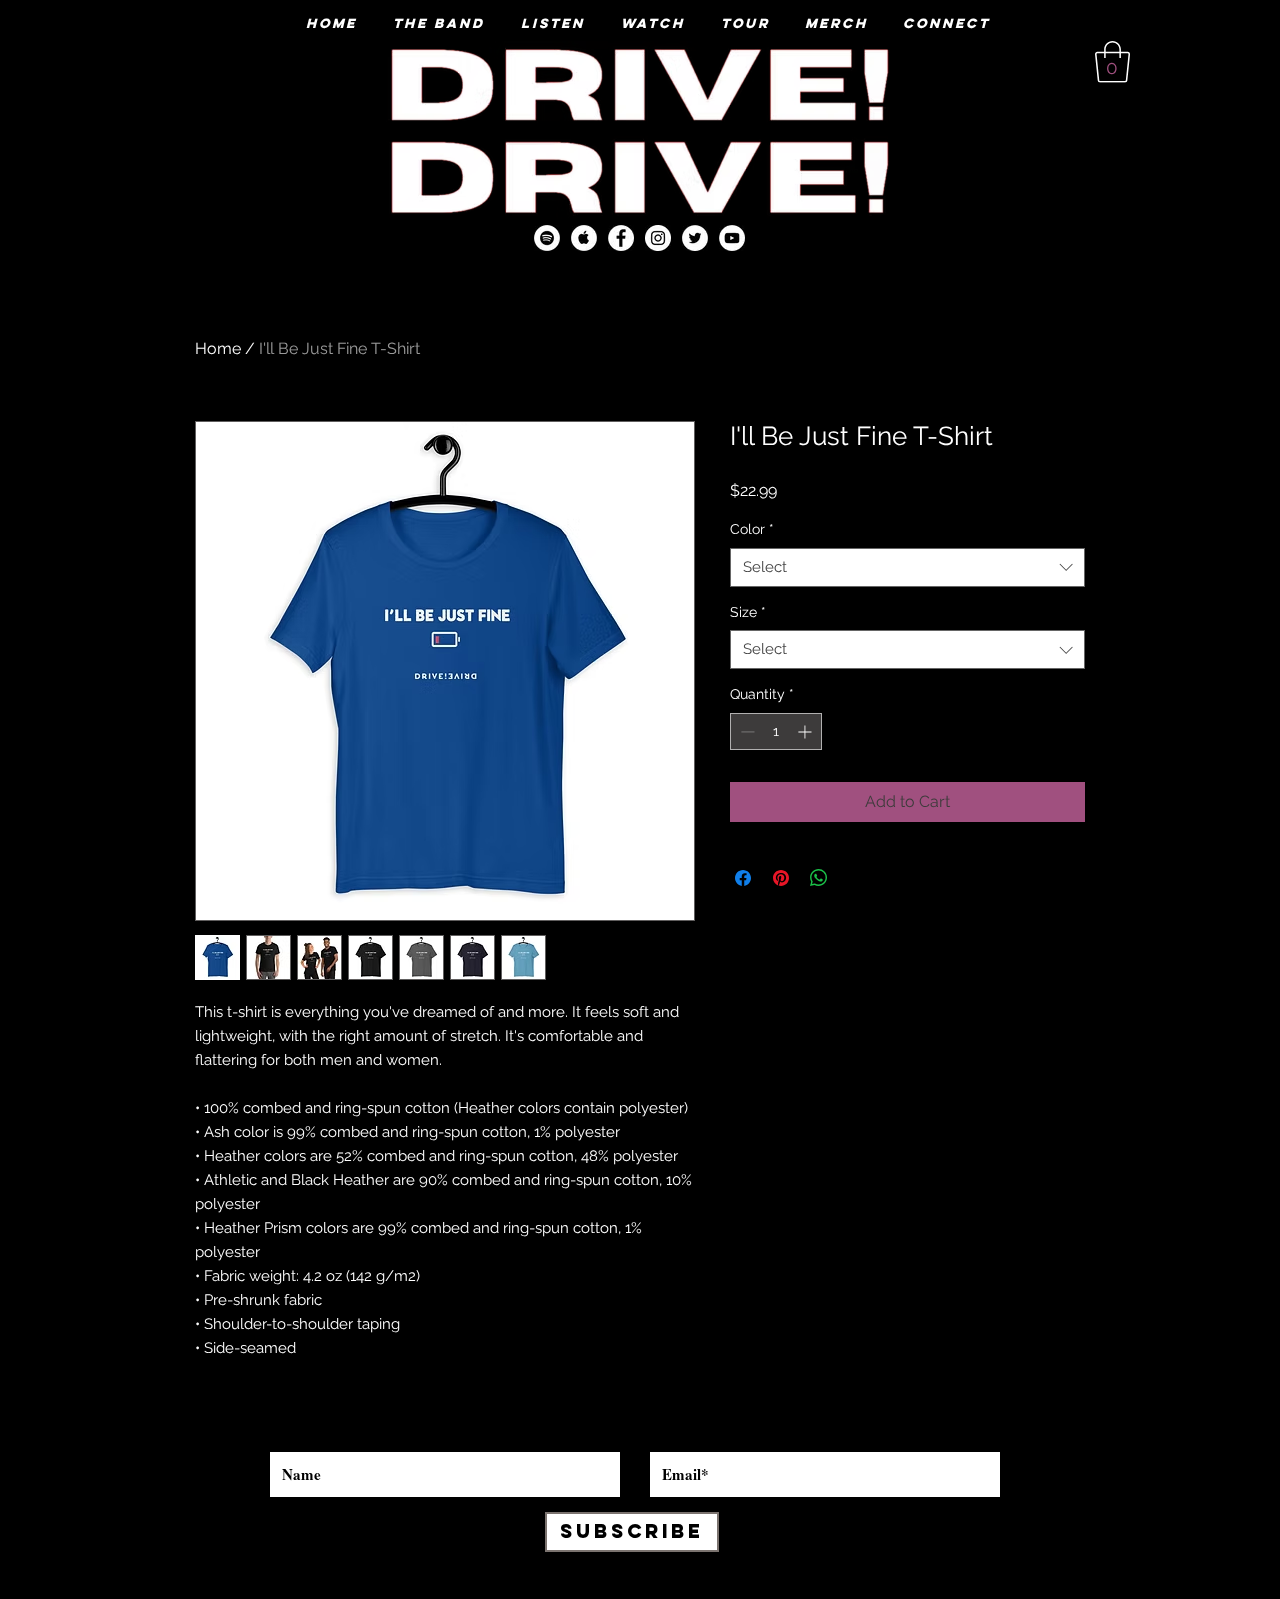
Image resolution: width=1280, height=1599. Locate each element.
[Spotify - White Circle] (547, 238)
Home (218, 348)
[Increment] (806, 731)
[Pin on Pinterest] (781, 878)
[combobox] (907, 567)
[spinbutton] (776, 731)
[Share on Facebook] (743, 878)
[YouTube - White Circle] (732, 238)
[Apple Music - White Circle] (584, 238)
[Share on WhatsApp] (819, 878)
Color (752, 529)
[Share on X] (857, 878)
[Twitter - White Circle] (695, 238)
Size (748, 612)
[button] (1112, 62)
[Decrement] (745, 731)
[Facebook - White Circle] (621, 238)
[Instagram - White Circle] (658, 238)
